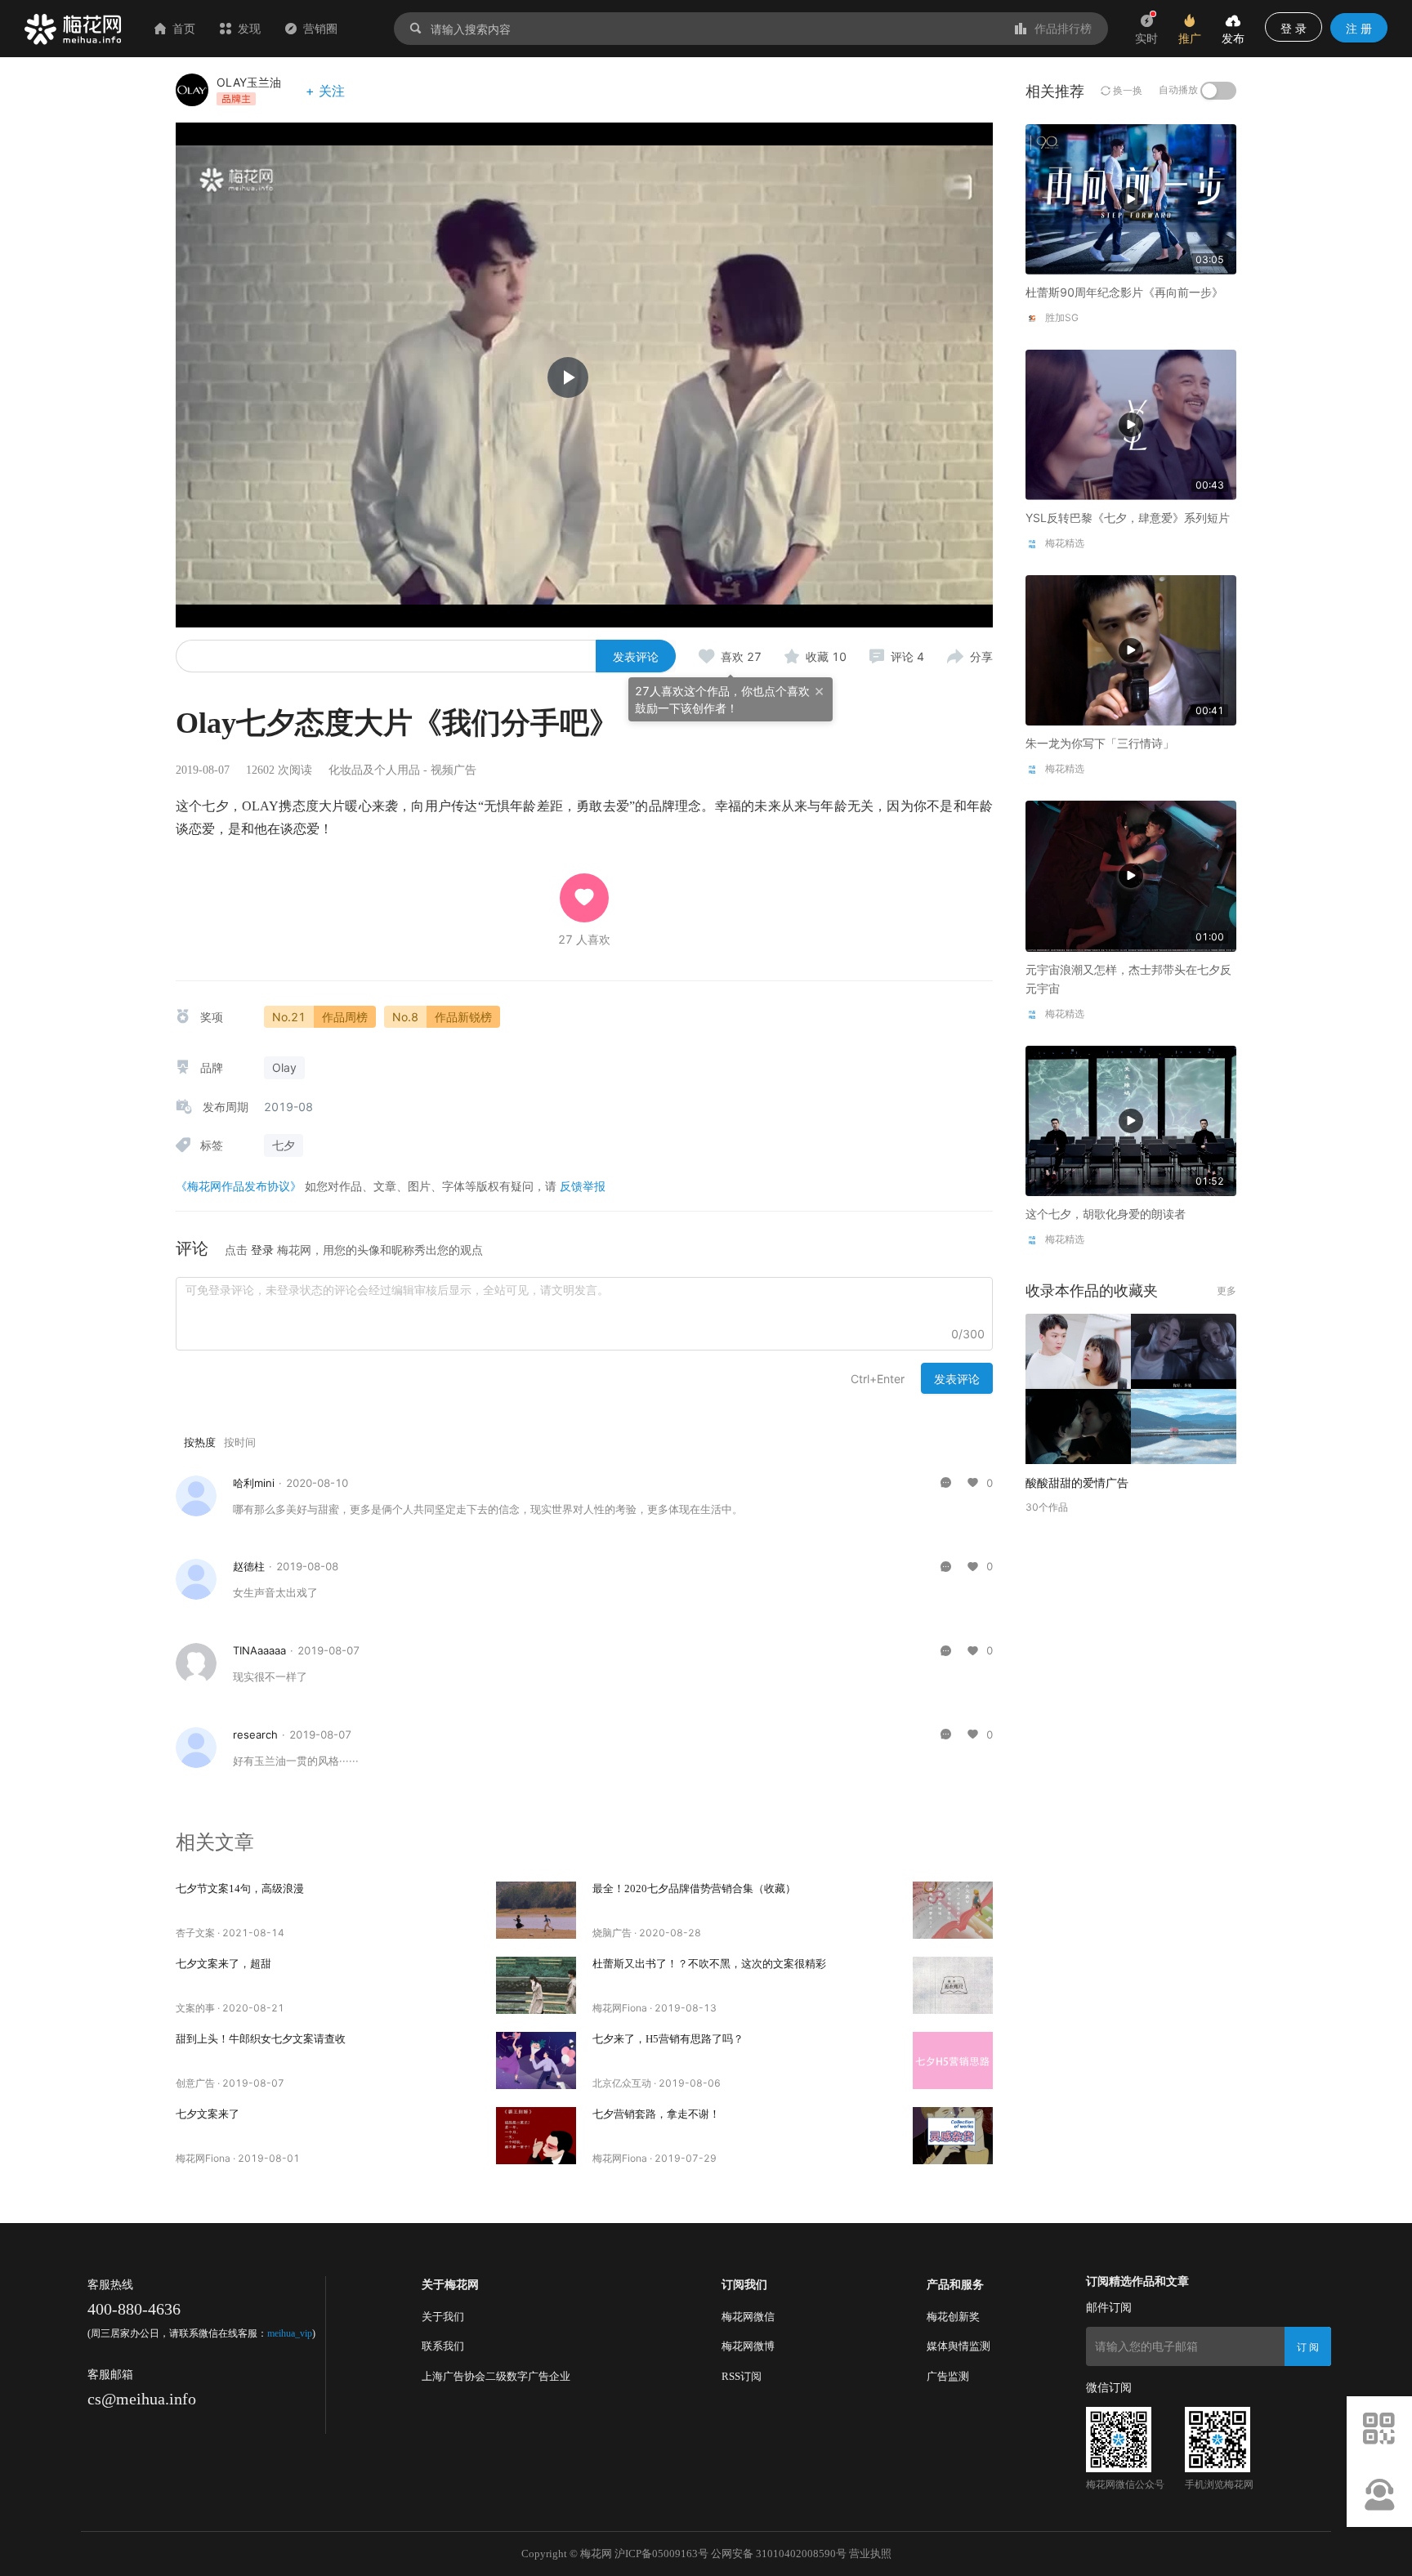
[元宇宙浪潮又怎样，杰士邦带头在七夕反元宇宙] (1131, 875)
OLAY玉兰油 (249, 82)
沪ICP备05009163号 (661, 2554)
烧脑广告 (612, 1933)
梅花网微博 (748, 2346)
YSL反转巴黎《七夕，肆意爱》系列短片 (1128, 518)
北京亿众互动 (622, 2083)
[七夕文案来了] (536, 2136)
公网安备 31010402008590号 (779, 2554)
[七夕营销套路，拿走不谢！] (953, 2136)
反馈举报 (583, 1186)
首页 (184, 28)
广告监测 (948, 2376)
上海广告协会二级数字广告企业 (496, 2376)
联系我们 (443, 2346)
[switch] (1218, 91)
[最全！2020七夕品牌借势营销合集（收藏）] (953, 1910)
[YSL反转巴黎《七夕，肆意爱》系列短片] (1131, 424)
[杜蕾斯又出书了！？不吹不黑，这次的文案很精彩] (953, 1985)
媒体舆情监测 (958, 2346)
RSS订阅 (742, 2376)
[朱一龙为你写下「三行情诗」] (1131, 649)
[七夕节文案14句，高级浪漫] (536, 1910)
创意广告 (195, 2083)
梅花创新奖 (953, 2317)
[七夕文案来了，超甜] (536, 1985)
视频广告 (454, 770)
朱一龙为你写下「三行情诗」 (1100, 743)
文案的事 (195, 2008)
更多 (1227, 1290)
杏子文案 (195, 1933)
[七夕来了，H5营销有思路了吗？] (953, 2060)
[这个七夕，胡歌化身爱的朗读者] (1131, 1120)
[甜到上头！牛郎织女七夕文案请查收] (536, 2060)
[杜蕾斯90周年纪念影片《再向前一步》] (1131, 198)
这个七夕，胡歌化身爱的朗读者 (1106, 1214)
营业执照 (870, 2554)
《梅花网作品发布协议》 (239, 1186)
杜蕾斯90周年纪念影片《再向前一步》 (1124, 292)
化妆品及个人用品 (374, 770)
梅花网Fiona (620, 2008)
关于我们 (443, 2317)
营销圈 (320, 28)
